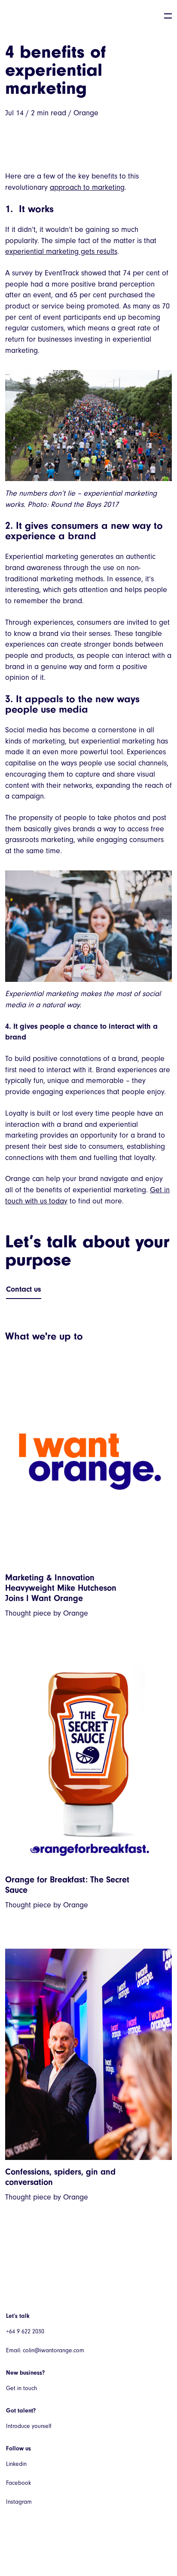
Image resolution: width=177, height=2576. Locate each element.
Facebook (18, 2483)
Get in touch (21, 2388)
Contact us (24, 1289)
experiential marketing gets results (61, 251)
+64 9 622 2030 (25, 2331)
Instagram (19, 2502)
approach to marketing (87, 187)
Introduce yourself (29, 2426)
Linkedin (16, 2464)
